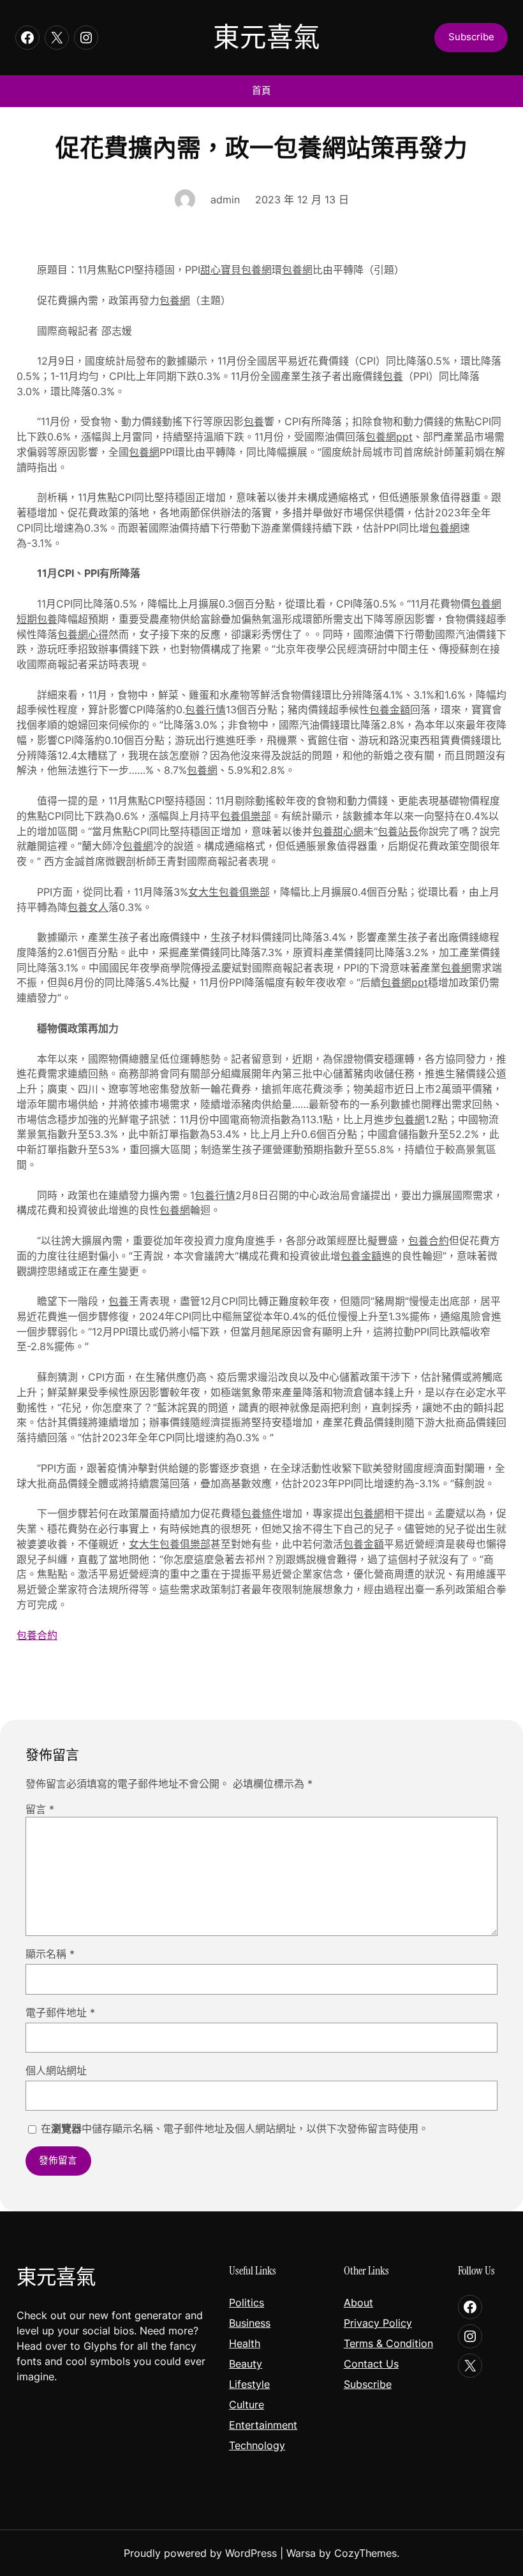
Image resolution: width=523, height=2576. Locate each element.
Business (250, 2323)
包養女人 (88, 907)
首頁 (261, 91)
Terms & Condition (388, 2343)
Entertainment (263, 2425)
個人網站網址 (56, 2070)
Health (245, 2343)
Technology (257, 2445)
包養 (393, 376)
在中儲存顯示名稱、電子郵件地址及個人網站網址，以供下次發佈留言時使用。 (235, 2128)
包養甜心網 (338, 832)
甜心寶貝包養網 (236, 270)
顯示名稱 (50, 1954)
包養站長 (398, 832)
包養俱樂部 (246, 816)
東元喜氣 (267, 38)
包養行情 (205, 710)
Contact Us (371, 2364)
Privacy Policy (378, 2323)
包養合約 (429, 1241)
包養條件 (261, 1514)
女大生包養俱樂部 (229, 892)
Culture (247, 2405)
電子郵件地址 (60, 2012)
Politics (247, 2303)
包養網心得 (83, 635)
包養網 (297, 270)
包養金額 (390, 710)
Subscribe (368, 2384)
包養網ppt (389, 437)
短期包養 (37, 619)
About (358, 2303)
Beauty (246, 2364)
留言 (40, 1809)
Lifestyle (249, 2384)
